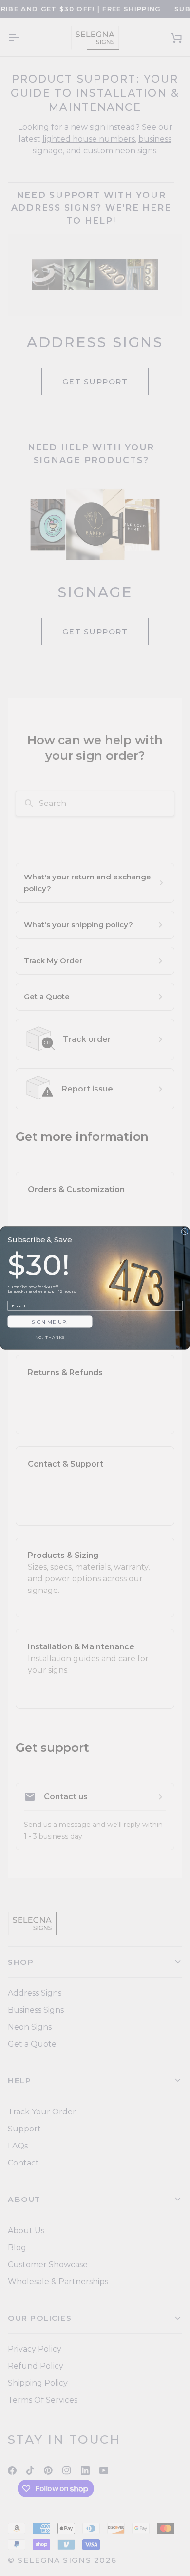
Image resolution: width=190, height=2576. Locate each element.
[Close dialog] (185, 1232)
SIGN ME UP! (50, 1322)
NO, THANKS (50, 1338)
